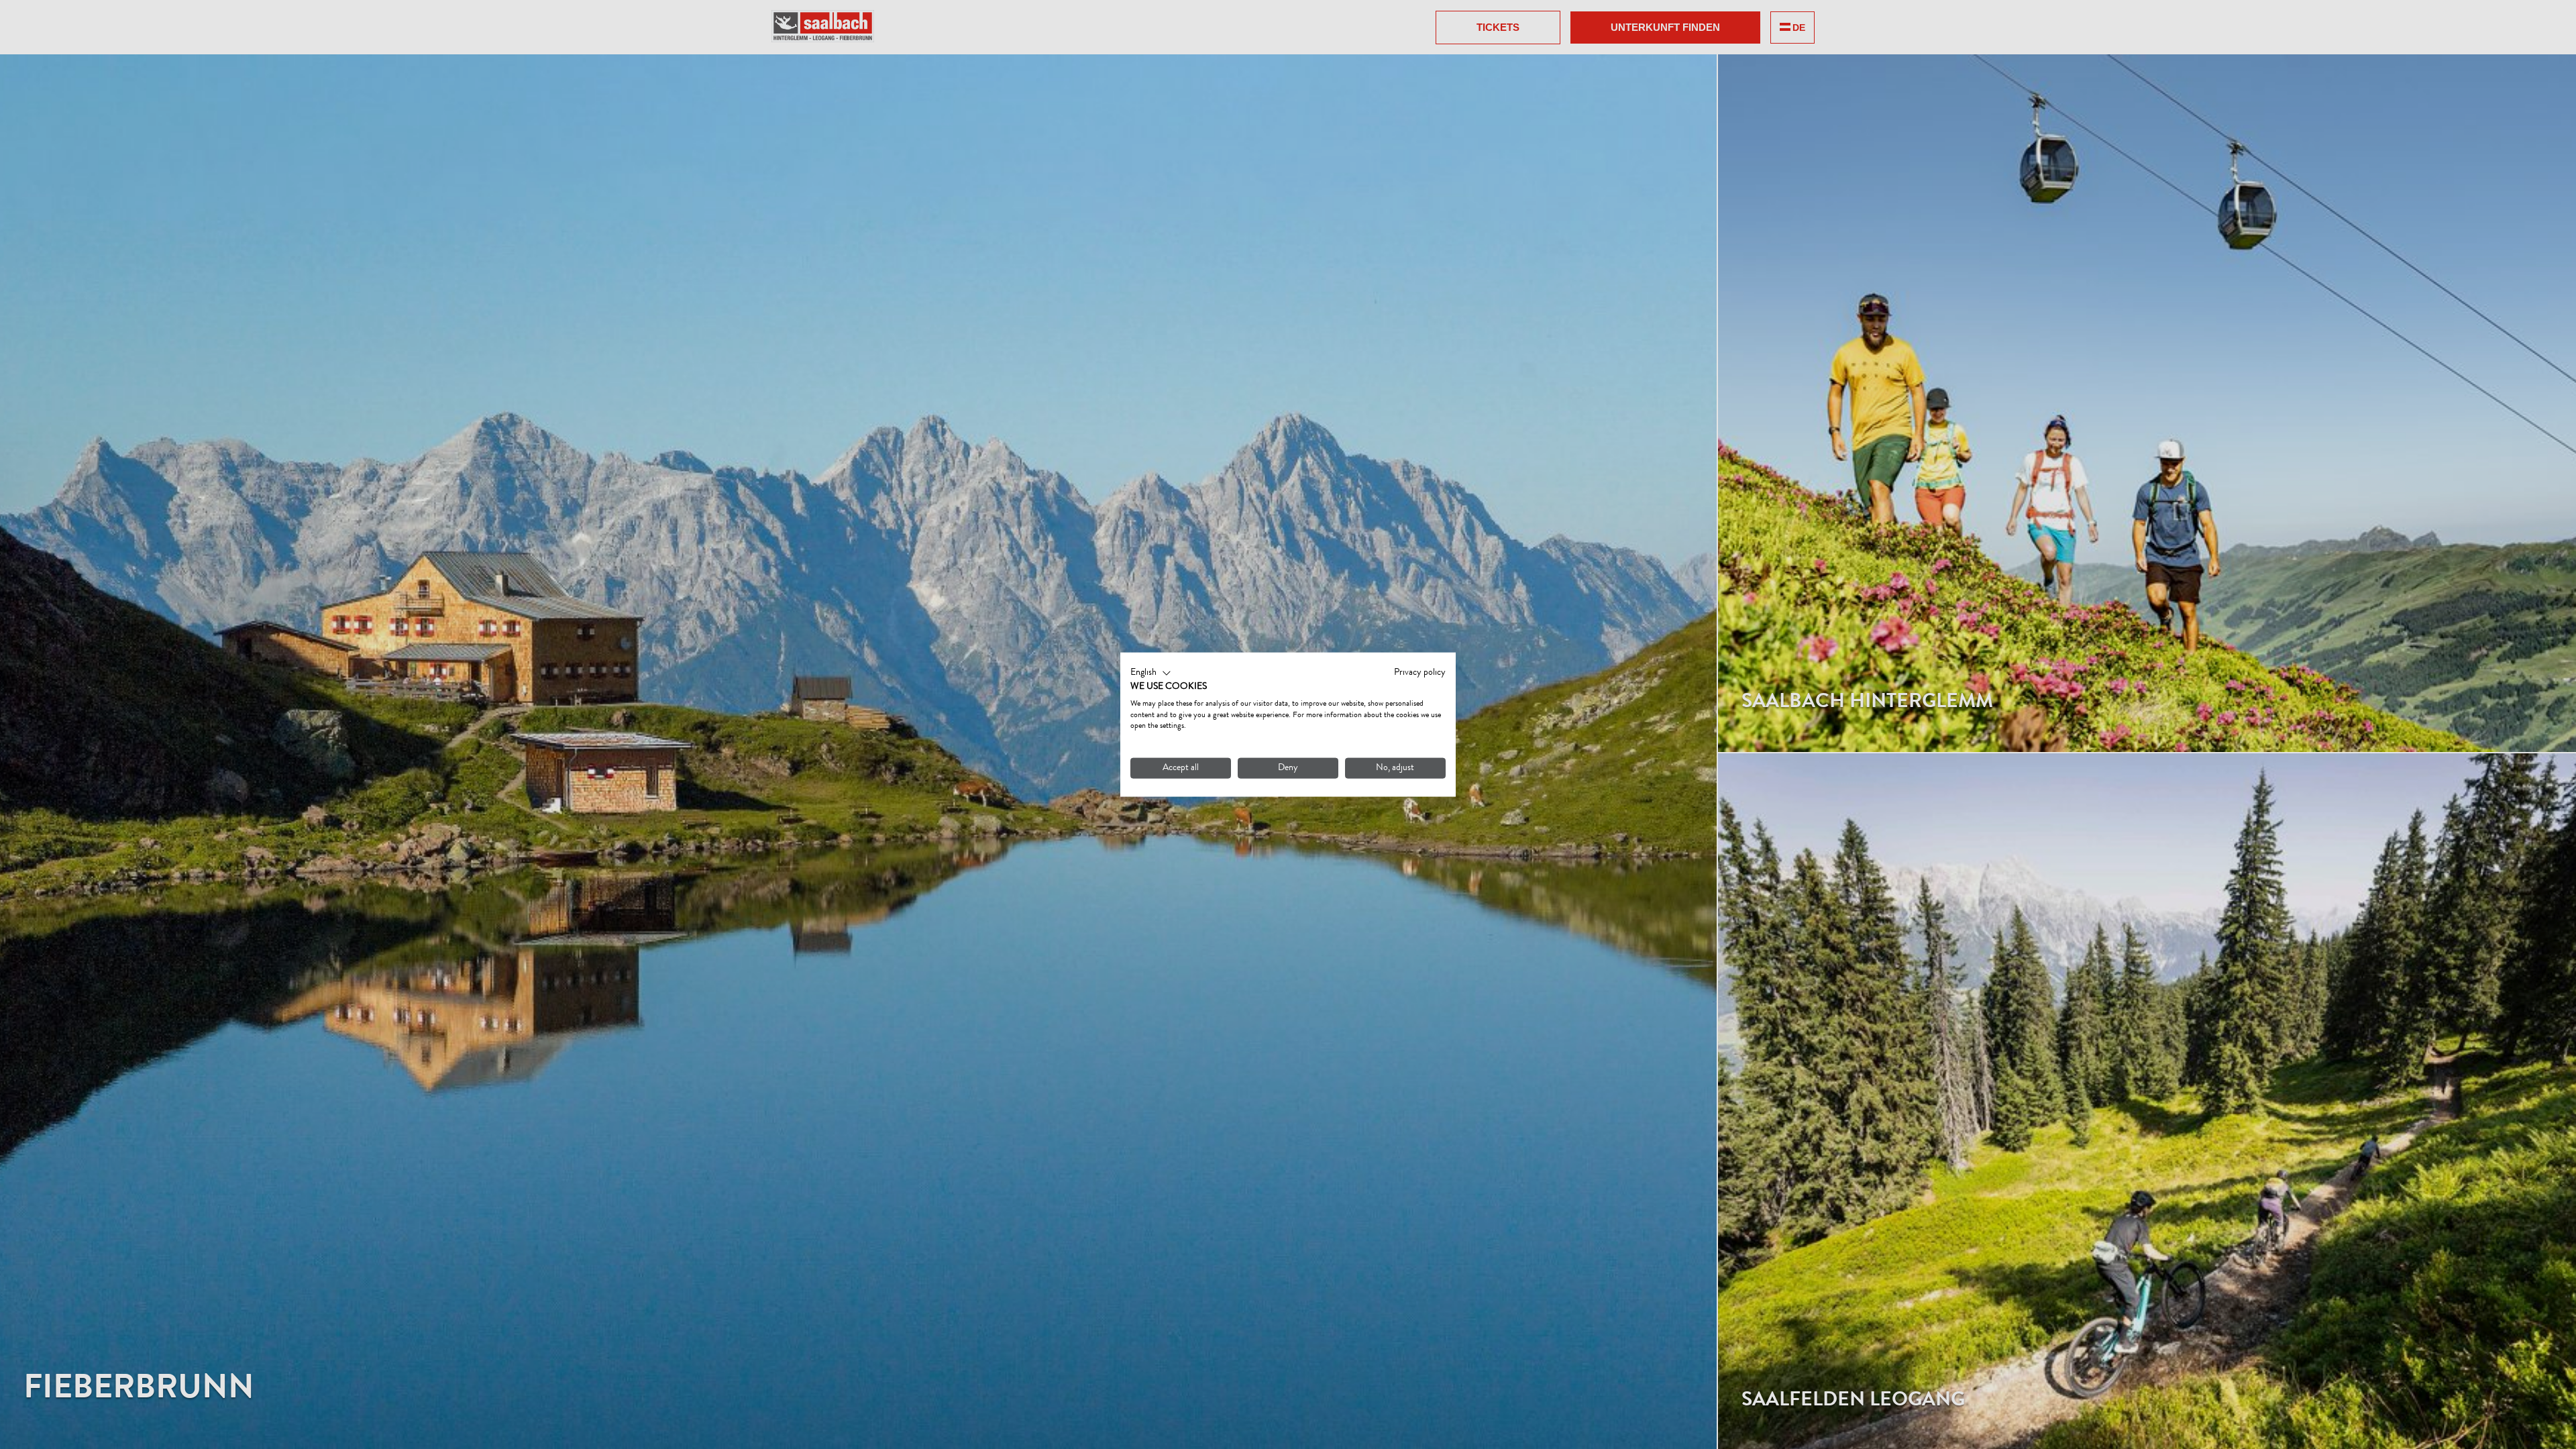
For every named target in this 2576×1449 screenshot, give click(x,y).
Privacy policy (1420, 673)
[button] (1151, 674)
